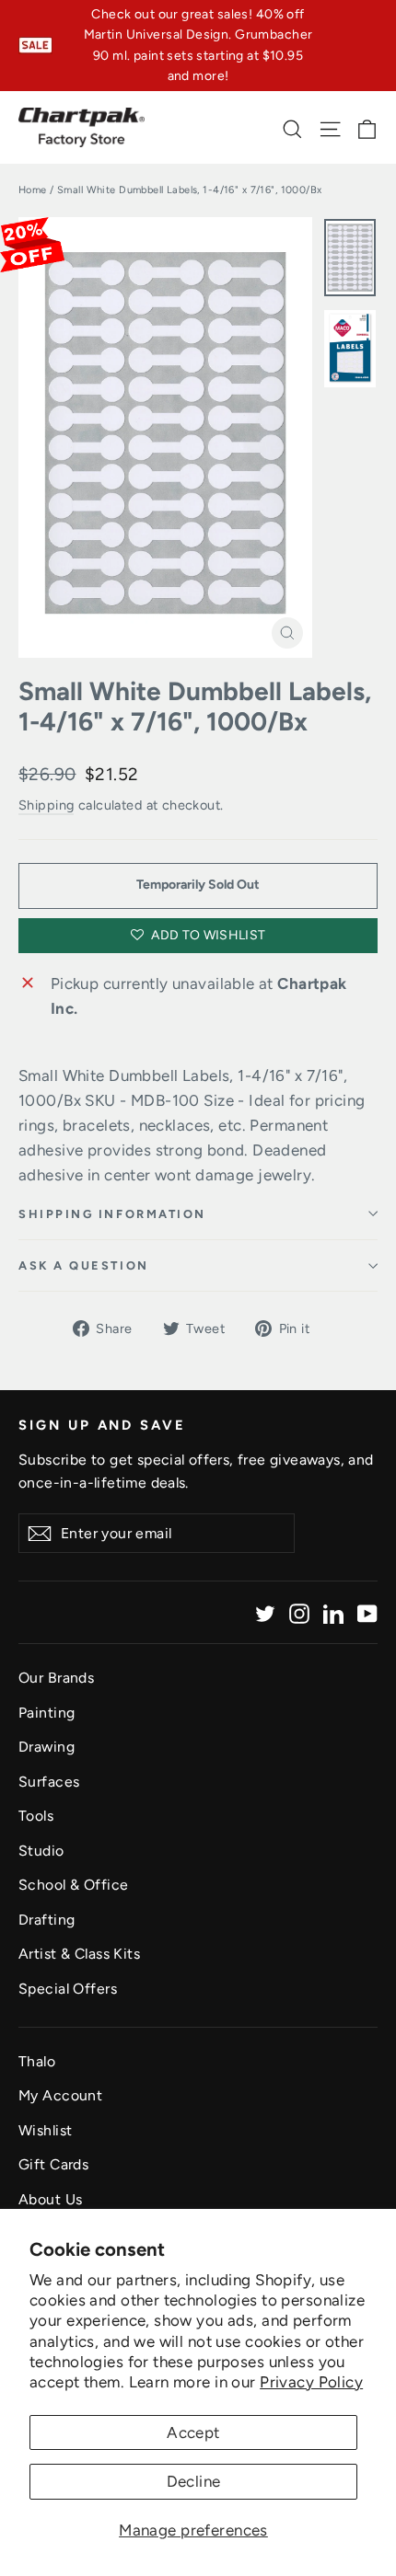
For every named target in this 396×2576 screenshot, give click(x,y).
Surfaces (49, 1782)
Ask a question (84, 1265)
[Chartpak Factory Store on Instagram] (299, 1612)
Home (33, 190)
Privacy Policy (311, 2382)
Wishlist (45, 2130)
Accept (193, 2432)
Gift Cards (53, 2164)
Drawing (47, 1747)
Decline (194, 2481)
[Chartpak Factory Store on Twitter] (265, 1612)
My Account (60, 2095)
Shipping (46, 805)
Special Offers (68, 1989)
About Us (50, 2199)
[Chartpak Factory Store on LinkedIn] (333, 1612)
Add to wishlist (207, 935)
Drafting (47, 1920)
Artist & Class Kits (79, 1954)
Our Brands (56, 1678)
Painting (47, 1713)
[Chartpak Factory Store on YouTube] (367, 1612)
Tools (36, 1816)
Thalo (37, 2061)
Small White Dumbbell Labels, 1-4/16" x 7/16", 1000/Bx (195, 707)
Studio (41, 1851)
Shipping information (112, 1214)
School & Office (73, 1885)
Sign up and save (102, 1425)
